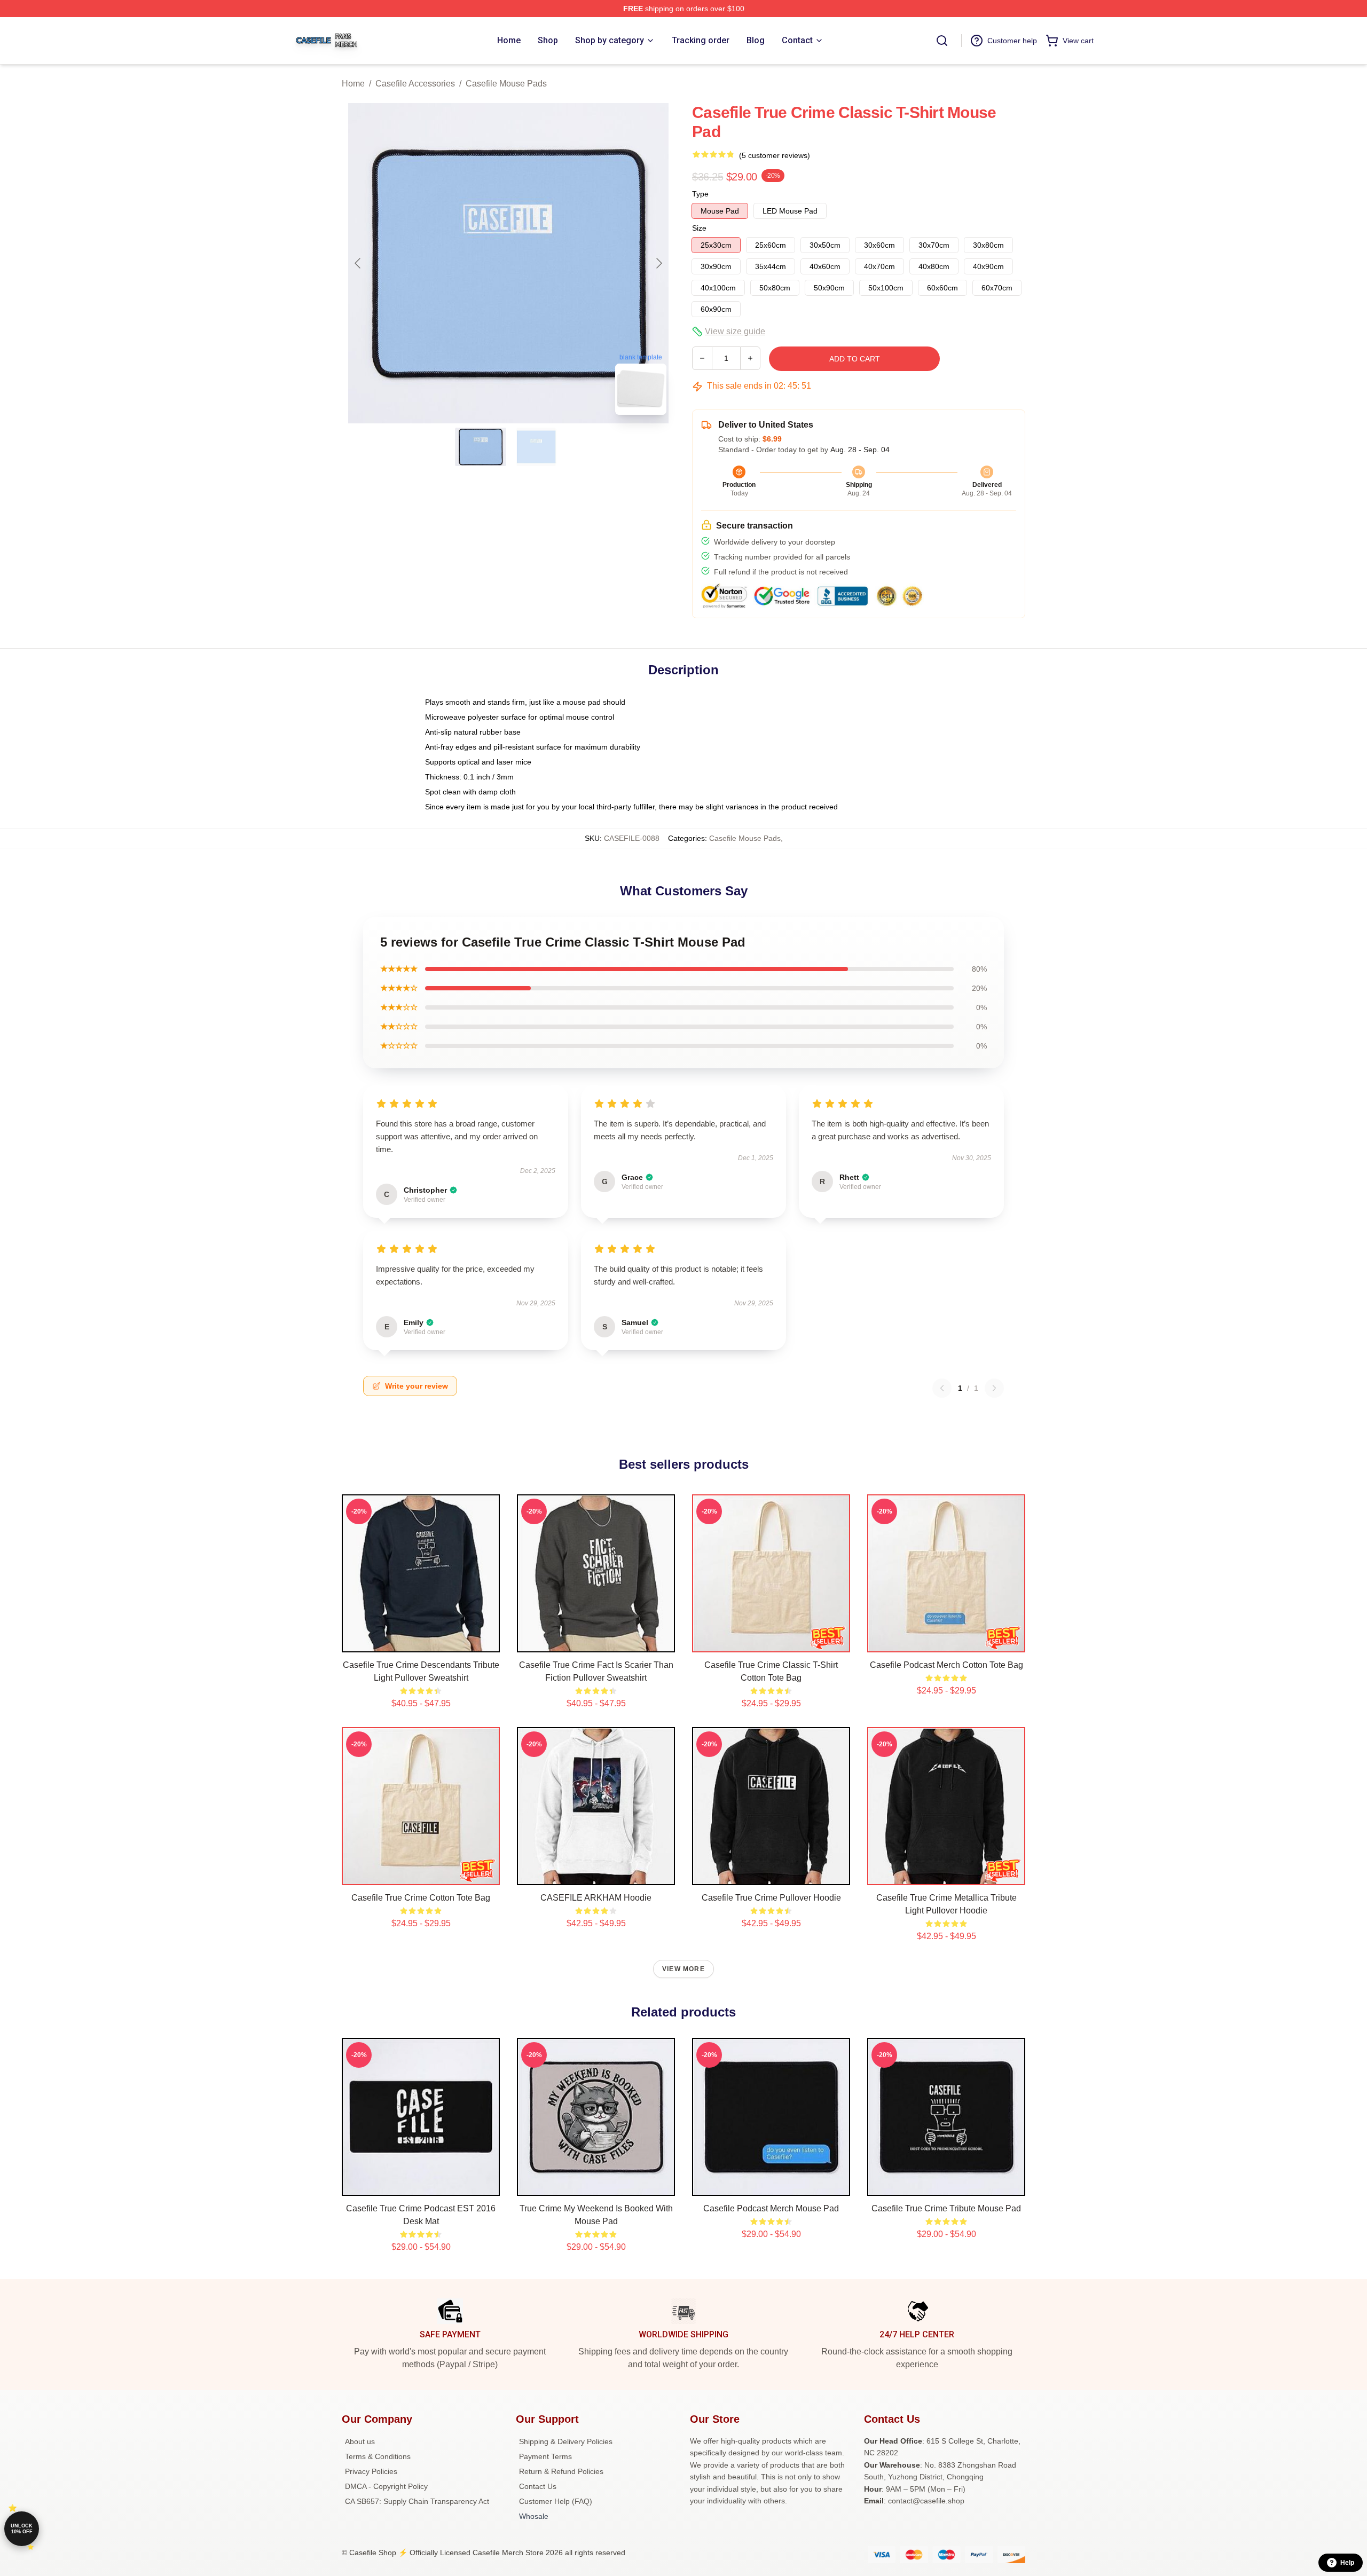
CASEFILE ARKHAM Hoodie (596, 1898)
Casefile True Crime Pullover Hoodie (771, 1898)
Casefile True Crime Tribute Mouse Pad (946, 2208)
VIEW (421, 1642)
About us (360, 2441)
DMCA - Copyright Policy (386, 2486)
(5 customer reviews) (775, 155)
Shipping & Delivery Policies (566, 2441)
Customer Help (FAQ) (556, 2501)
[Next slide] (658, 263)
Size (699, 228)
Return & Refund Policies (561, 2471)
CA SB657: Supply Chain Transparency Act (417, 2501)
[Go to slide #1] (481, 447)
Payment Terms (545, 2456)
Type (700, 194)
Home (353, 84)
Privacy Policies (371, 2471)
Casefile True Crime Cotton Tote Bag (421, 1898)
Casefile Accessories (415, 84)
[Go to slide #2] (536, 447)
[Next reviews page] (994, 1388)
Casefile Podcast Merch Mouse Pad (771, 2208)
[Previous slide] (358, 263)
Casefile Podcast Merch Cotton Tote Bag (946, 1665)
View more (683, 1969)
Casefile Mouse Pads (506, 84)
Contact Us (538, 2486)
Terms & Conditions (378, 2456)
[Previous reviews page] (942, 1388)
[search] (942, 41)
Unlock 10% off (22, 2529)
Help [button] (1347, 2563)
